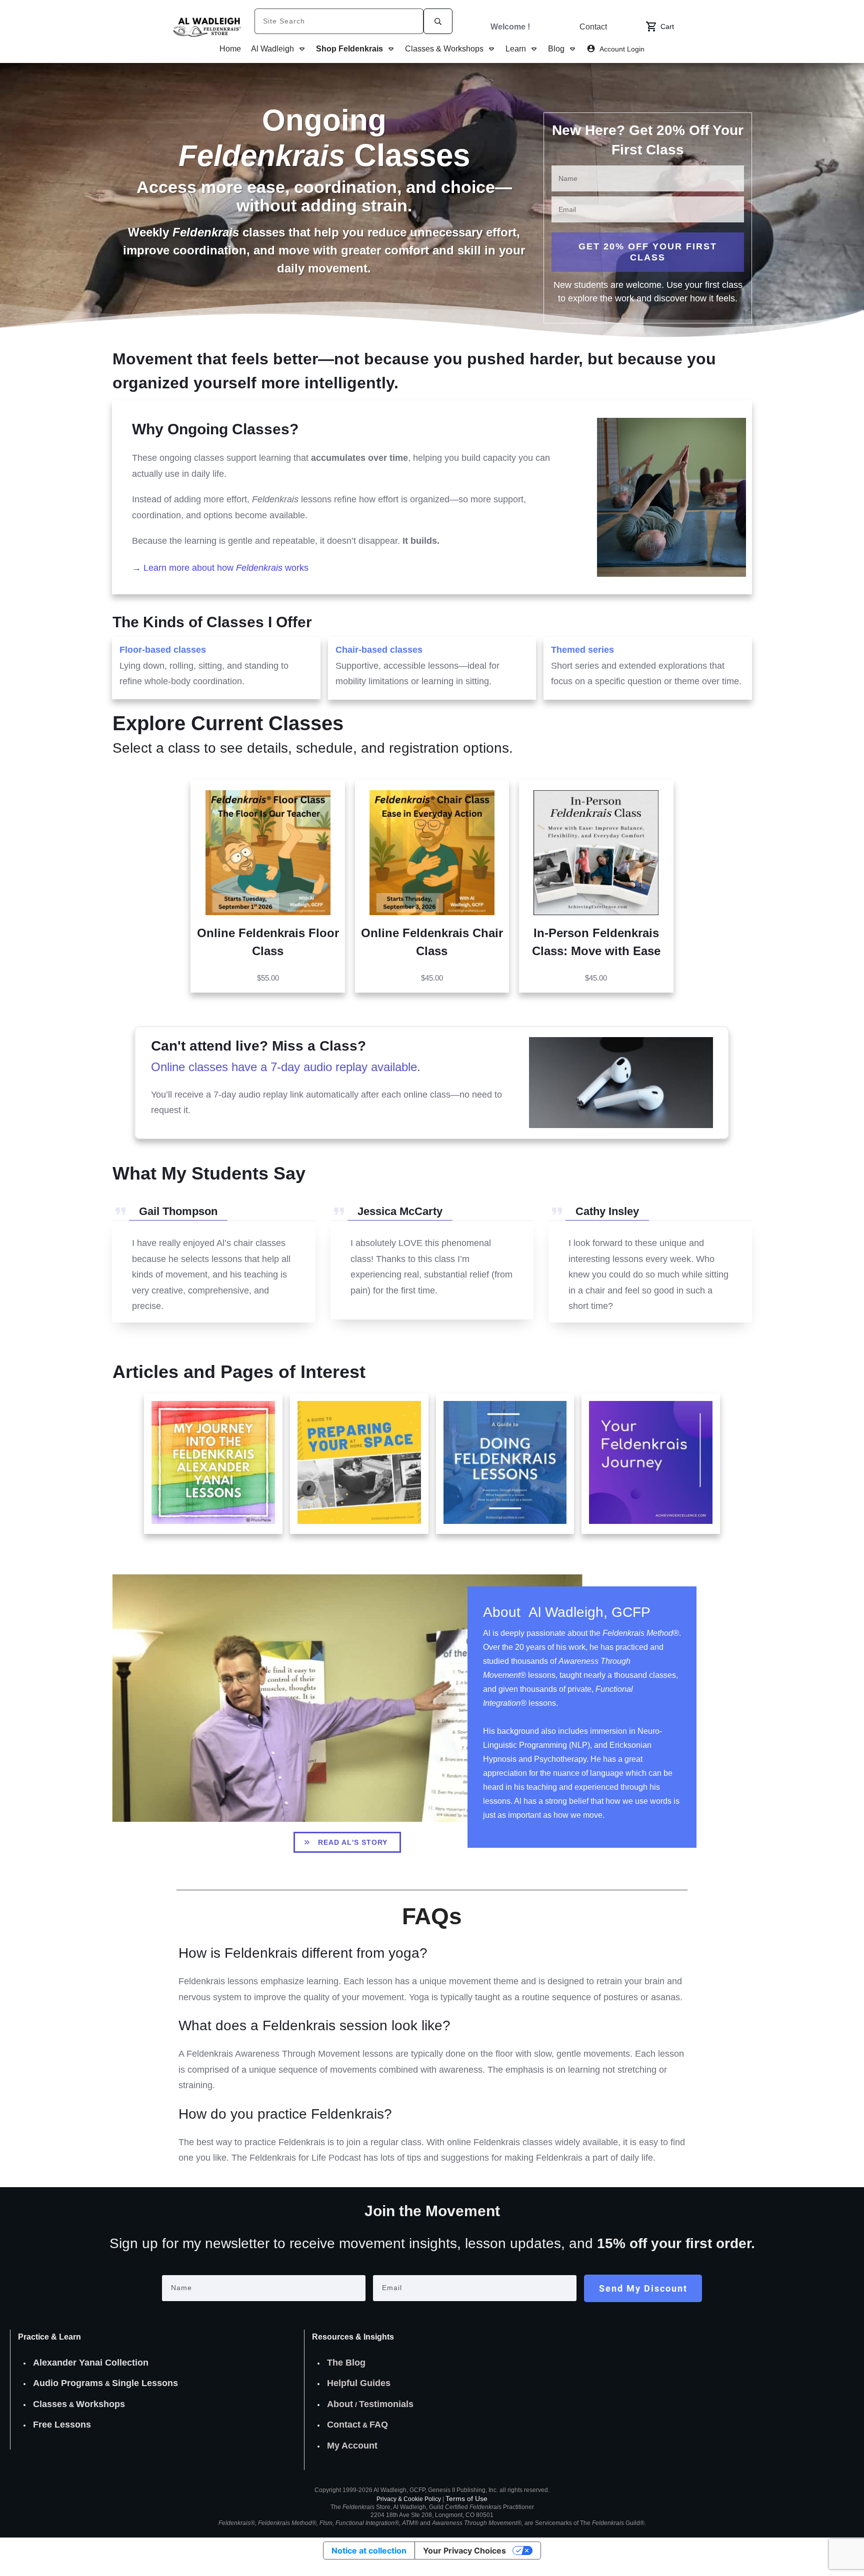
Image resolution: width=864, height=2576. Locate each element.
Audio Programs (68, 2383)
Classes (50, 2404)
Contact (344, 2425)
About (340, 2404)
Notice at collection (369, 2551)
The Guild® (612, 2523)
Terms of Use (466, 2499)
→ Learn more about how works (220, 568)
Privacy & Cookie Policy (409, 2499)
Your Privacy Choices (464, 2551)
